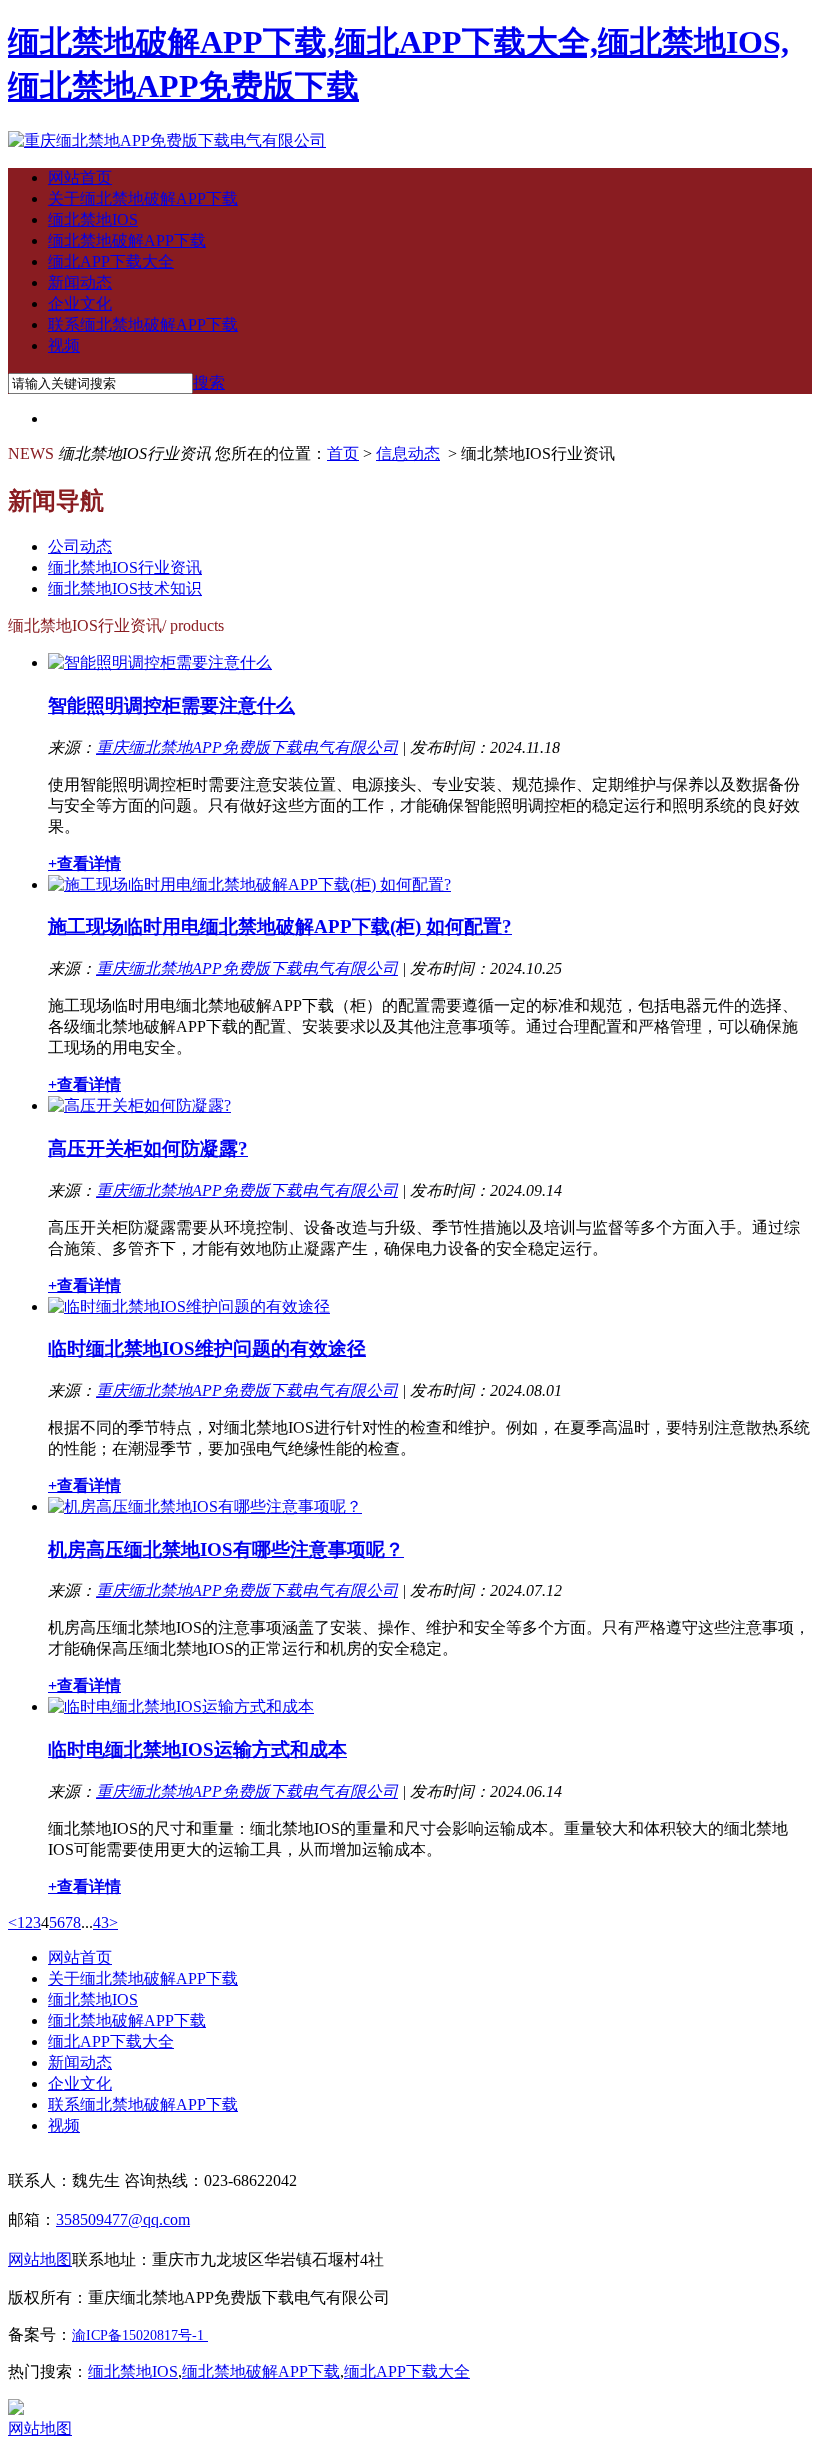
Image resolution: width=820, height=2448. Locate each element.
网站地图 (40, 2428)
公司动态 (80, 546)
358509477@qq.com (123, 2219)
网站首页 (80, 177)
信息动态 (408, 453)
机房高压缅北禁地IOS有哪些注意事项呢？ (226, 1549)
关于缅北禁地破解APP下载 (143, 198)
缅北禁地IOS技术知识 (125, 588)
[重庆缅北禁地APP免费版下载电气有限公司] (167, 140)
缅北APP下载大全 (111, 261)
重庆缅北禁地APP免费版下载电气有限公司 (247, 747)
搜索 (209, 382)
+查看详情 (84, 863)
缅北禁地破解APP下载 (127, 240)
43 (101, 1922)
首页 (343, 453)
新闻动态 (80, 282)
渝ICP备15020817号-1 (138, 2335)
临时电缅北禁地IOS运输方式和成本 (197, 1749)
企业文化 (80, 303)
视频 (64, 345)
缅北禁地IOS (93, 219)
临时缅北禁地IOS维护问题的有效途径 (207, 1348)
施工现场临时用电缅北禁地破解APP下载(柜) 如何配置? (280, 926)
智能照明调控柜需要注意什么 (171, 705)
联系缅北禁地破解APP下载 (143, 324)
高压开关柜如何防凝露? (148, 1148)
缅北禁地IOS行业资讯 (125, 567)
